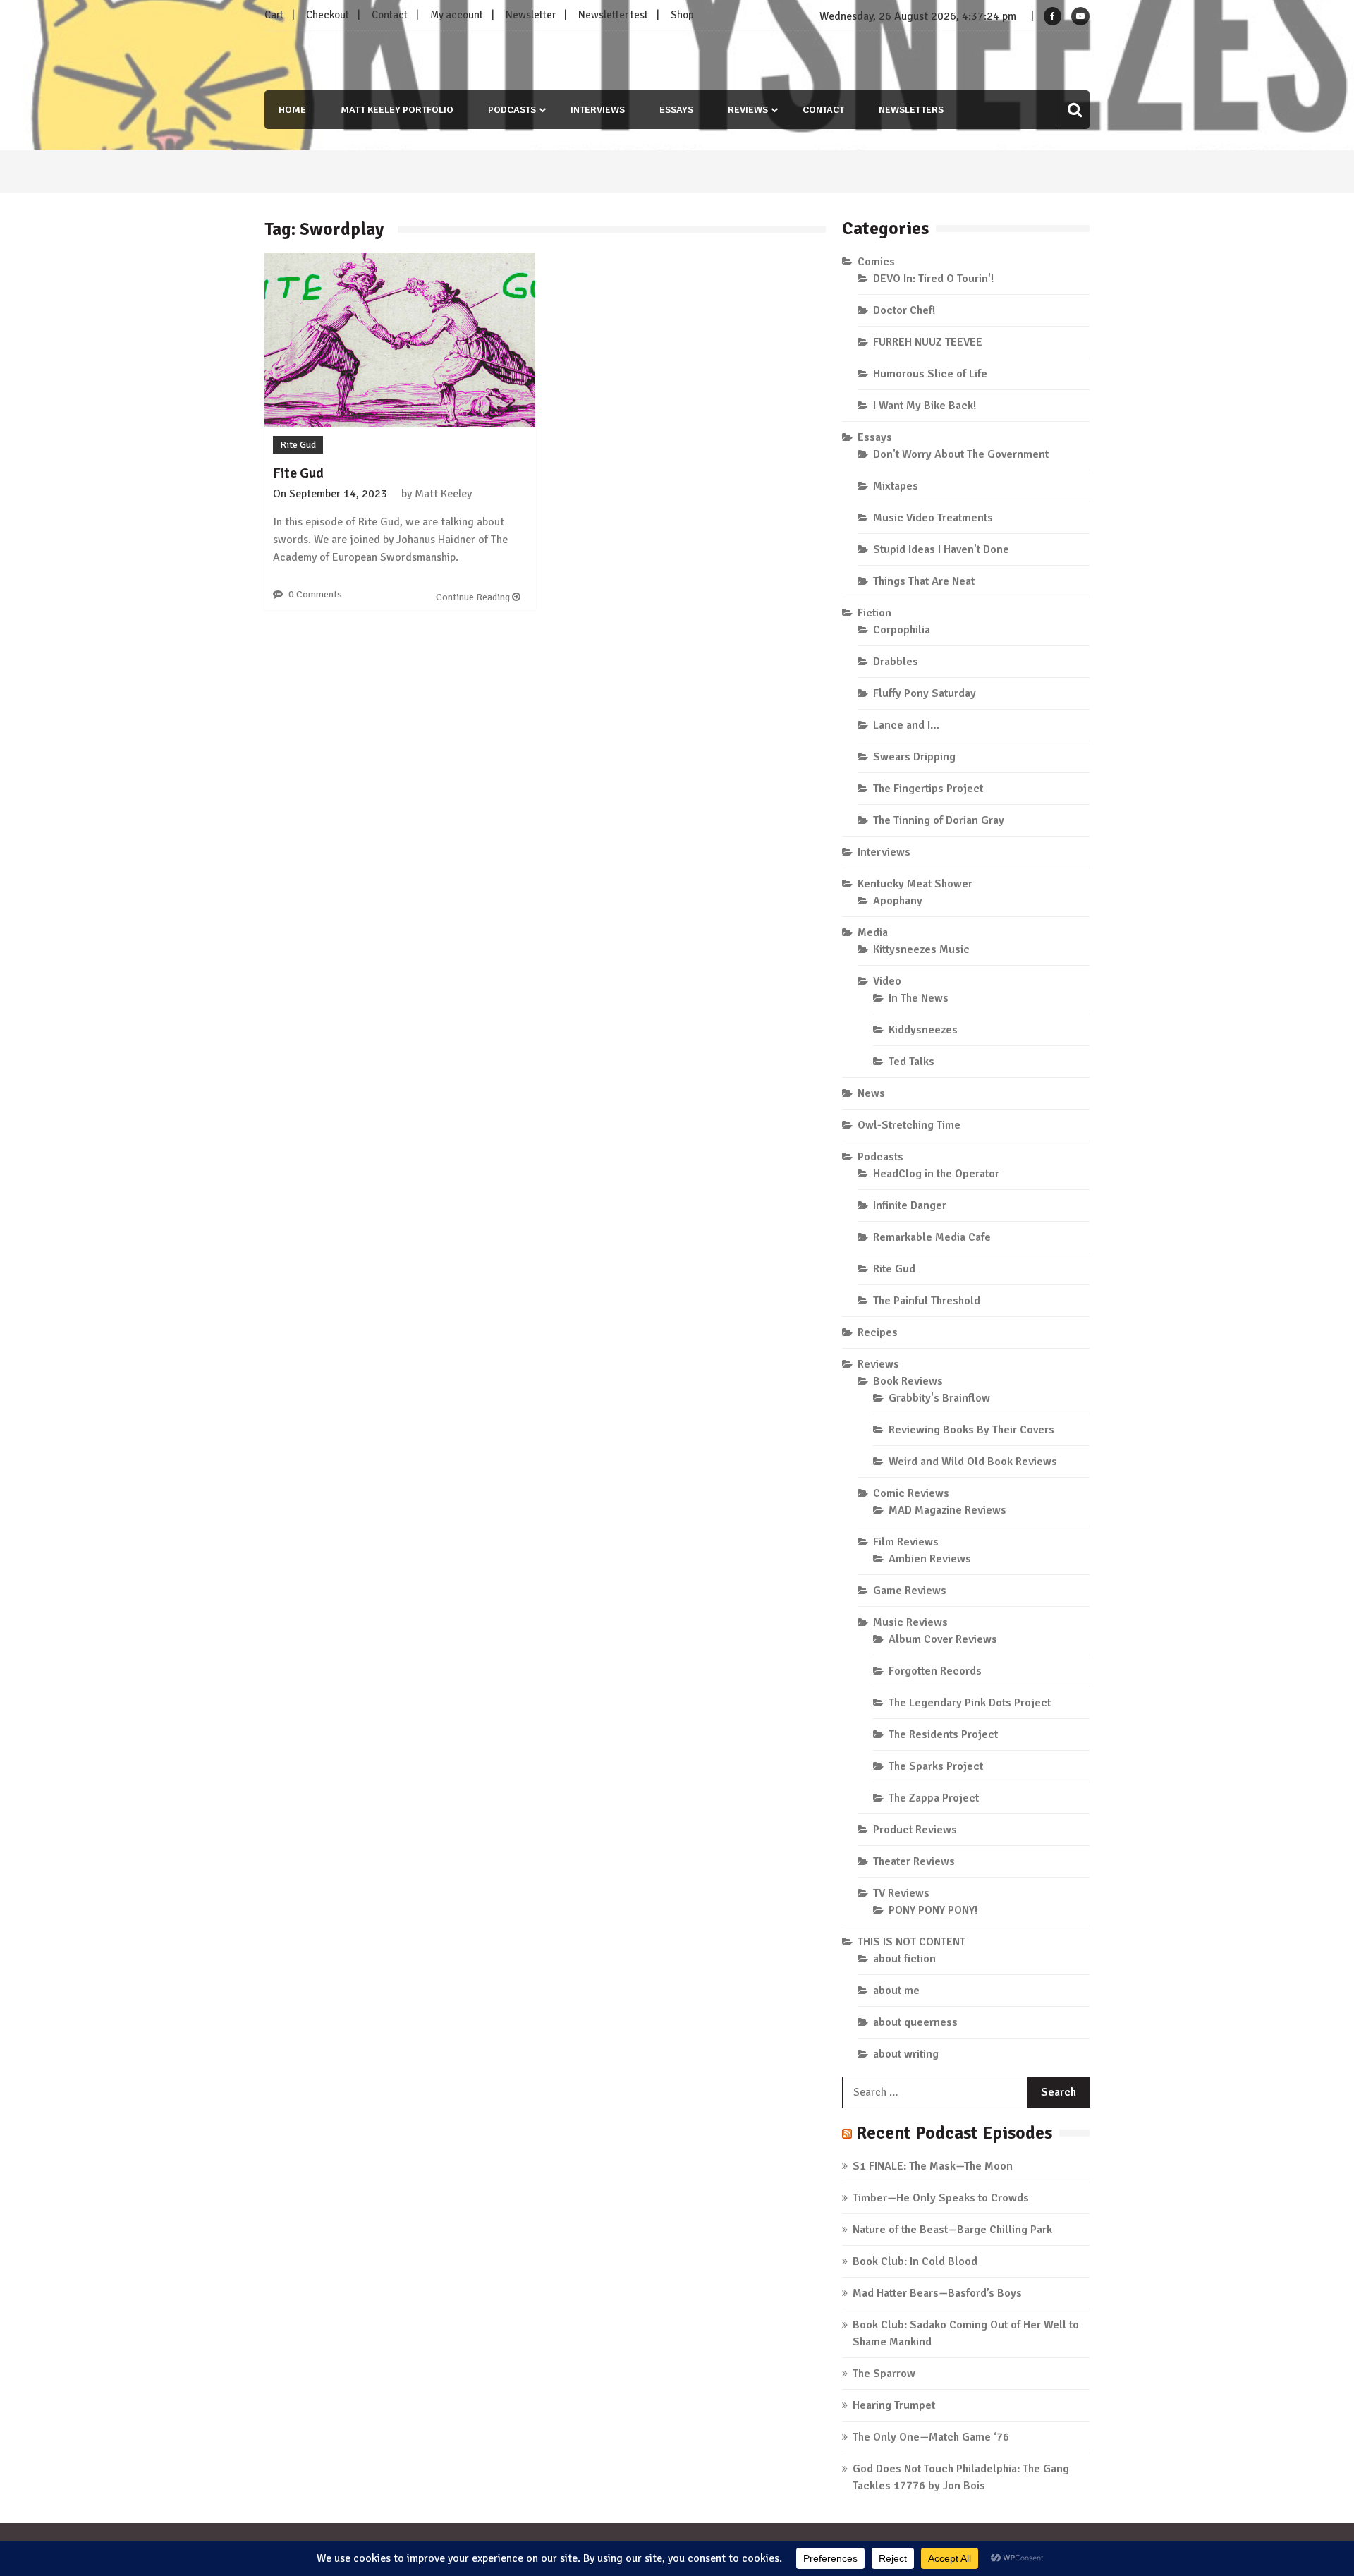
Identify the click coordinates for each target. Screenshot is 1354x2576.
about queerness (915, 2022)
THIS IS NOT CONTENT (911, 1942)
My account (457, 15)
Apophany (898, 901)
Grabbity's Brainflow (939, 1398)
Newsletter (531, 15)
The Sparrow (884, 2374)
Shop (682, 15)
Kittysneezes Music (921, 949)
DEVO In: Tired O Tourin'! (933, 279)
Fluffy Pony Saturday (925, 693)
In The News (919, 998)
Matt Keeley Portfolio (397, 110)
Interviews (598, 110)
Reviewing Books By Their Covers (971, 1430)
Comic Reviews (911, 1493)
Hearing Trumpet (894, 2405)
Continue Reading (474, 597)
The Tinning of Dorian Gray (939, 820)
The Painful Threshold (927, 1301)
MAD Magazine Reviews (947, 1510)
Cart (274, 15)
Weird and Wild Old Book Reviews (973, 1462)
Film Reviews (906, 1542)
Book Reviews (908, 1381)
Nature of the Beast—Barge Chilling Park (952, 2230)
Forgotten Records (935, 1671)
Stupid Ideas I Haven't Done (941, 549)
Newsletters (911, 110)
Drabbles (896, 662)
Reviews (748, 110)
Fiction (874, 613)
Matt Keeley (443, 494)
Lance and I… (906, 725)
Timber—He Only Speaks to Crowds (941, 2198)
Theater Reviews (914, 1861)
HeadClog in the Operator (936, 1174)
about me (896, 1991)
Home (292, 110)
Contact (390, 15)
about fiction (904, 1959)
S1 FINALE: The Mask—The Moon (933, 2166)
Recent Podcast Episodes (954, 2133)
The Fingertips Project (928, 789)
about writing (906, 2054)
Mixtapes (896, 486)
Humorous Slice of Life (930, 374)
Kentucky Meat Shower (915, 884)
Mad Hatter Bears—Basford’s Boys (937, 2293)
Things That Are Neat (924, 581)
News (871, 1093)
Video (887, 981)
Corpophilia (902, 630)
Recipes (878, 1332)
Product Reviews (915, 1830)
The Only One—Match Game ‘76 (931, 2437)
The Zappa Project (934, 1798)
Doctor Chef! (904, 310)
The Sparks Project (936, 1766)
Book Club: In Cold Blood (915, 2261)
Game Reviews (910, 1591)
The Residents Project (943, 1734)
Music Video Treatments (933, 518)
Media (873, 932)
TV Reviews (901, 1893)
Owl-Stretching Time (909, 1125)
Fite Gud (298, 473)
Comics (876, 262)
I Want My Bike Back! (925, 406)
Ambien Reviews (930, 1559)
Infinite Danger (910, 1205)
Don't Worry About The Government (961, 454)
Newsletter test (613, 15)
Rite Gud (298, 445)
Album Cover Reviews (943, 1639)
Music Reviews (910, 1622)
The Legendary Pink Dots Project (970, 1703)
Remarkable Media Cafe (932, 1237)
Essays (676, 110)
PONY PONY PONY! (933, 1910)
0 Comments (315, 594)
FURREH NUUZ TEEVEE (928, 342)
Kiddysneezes (923, 1030)
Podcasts (512, 110)
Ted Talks (911, 1062)
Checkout (328, 15)
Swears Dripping (914, 757)
